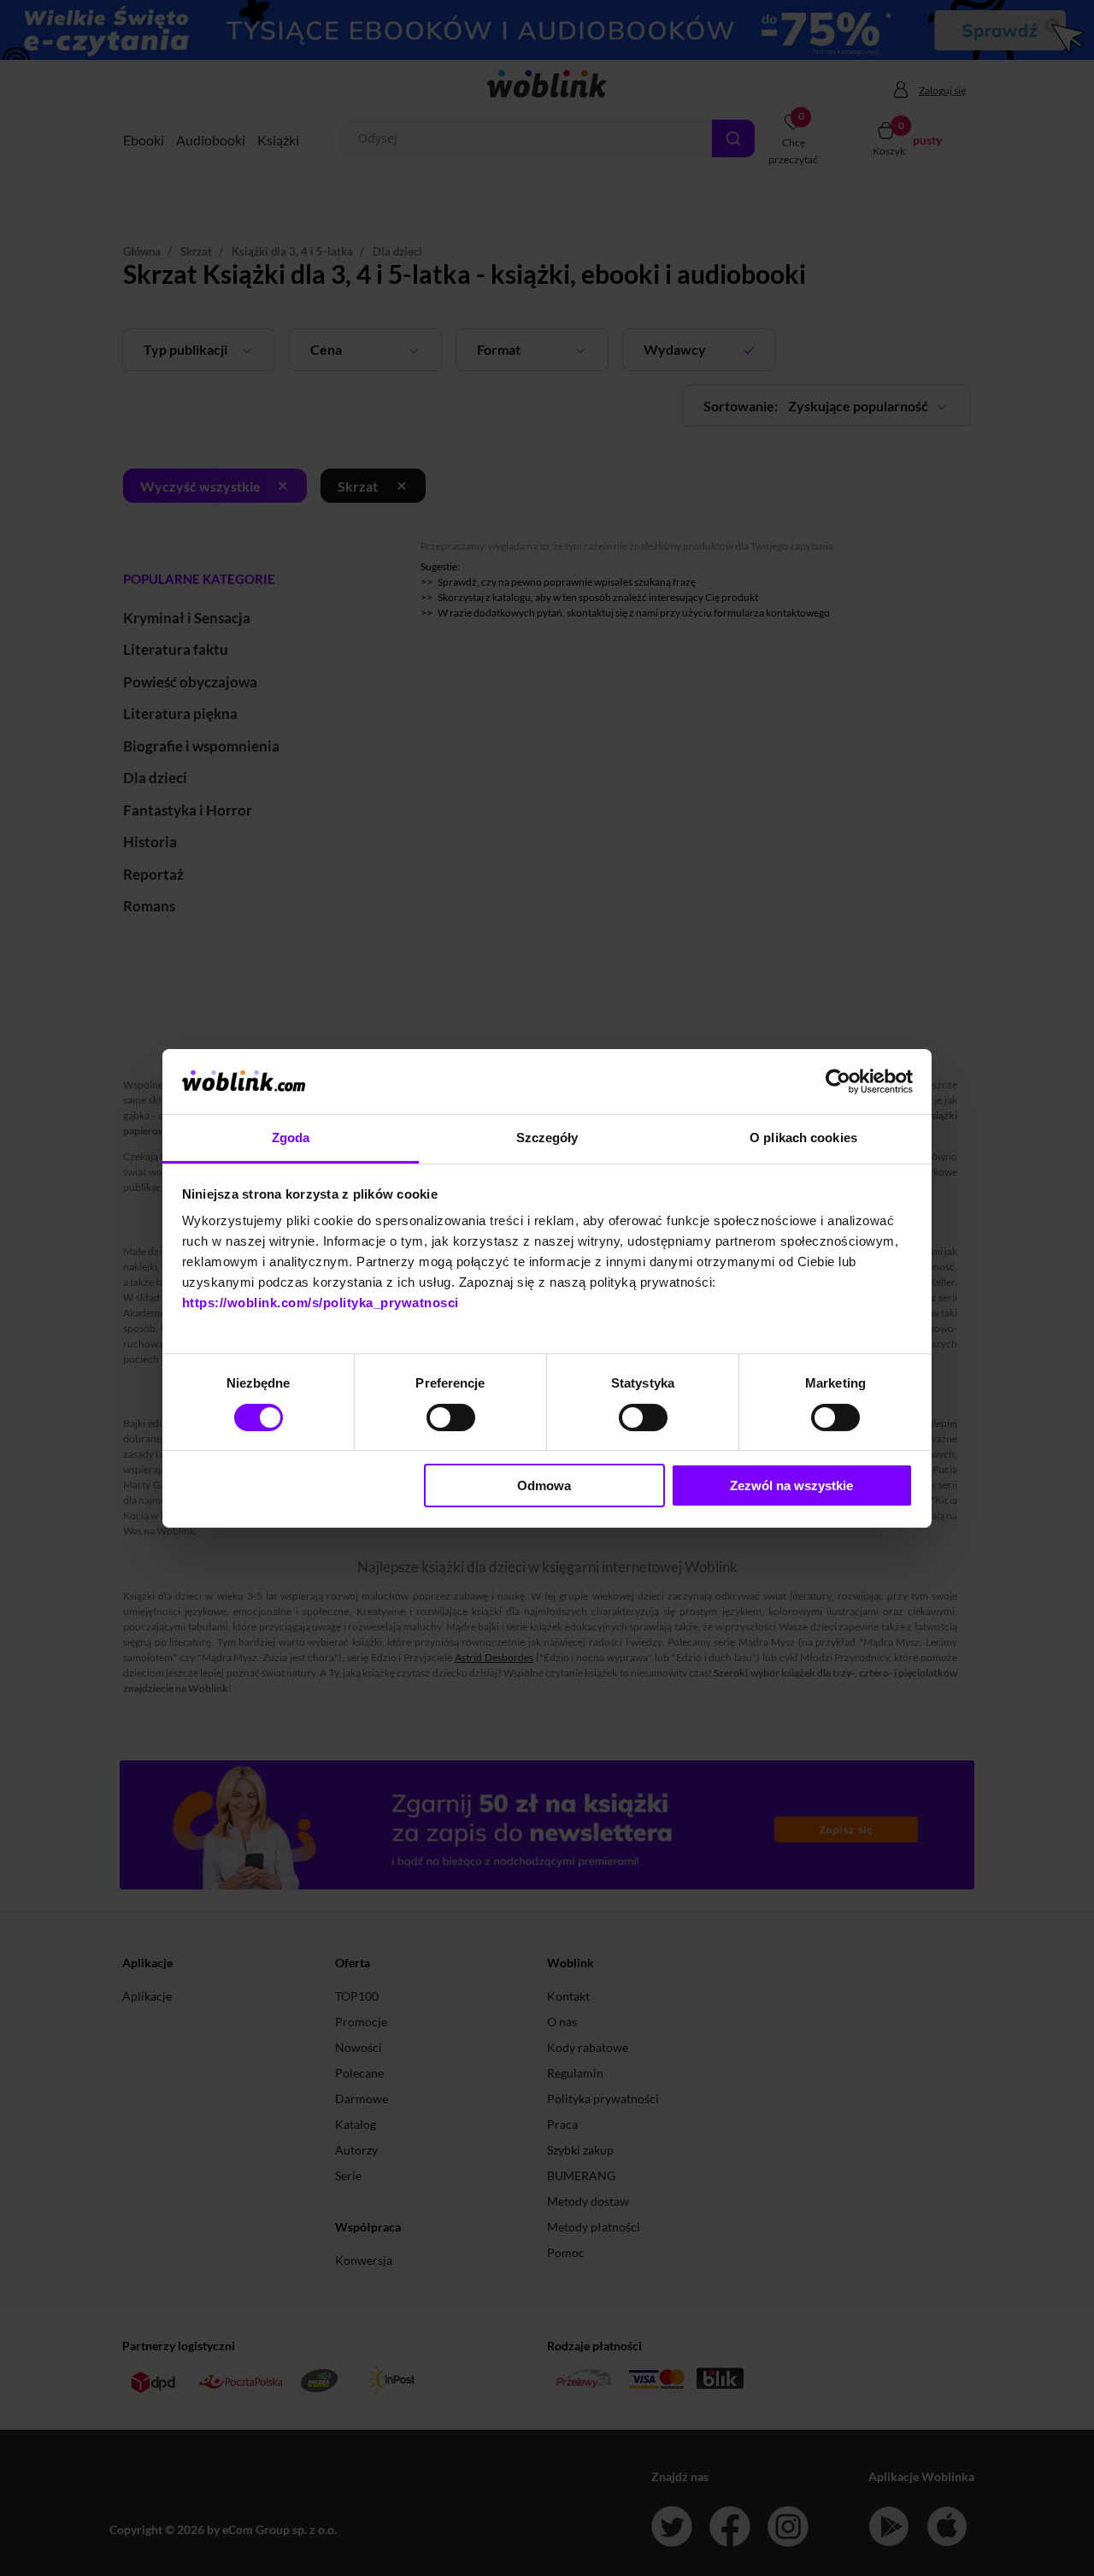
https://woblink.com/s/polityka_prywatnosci (321, 1303)
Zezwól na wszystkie (791, 1485)
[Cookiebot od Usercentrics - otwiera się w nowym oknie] (838, 1082)
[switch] (451, 1418)
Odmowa (544, 1485)
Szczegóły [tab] (547, 1138)
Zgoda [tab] (291, 1138)
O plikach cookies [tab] (803, 1138)
